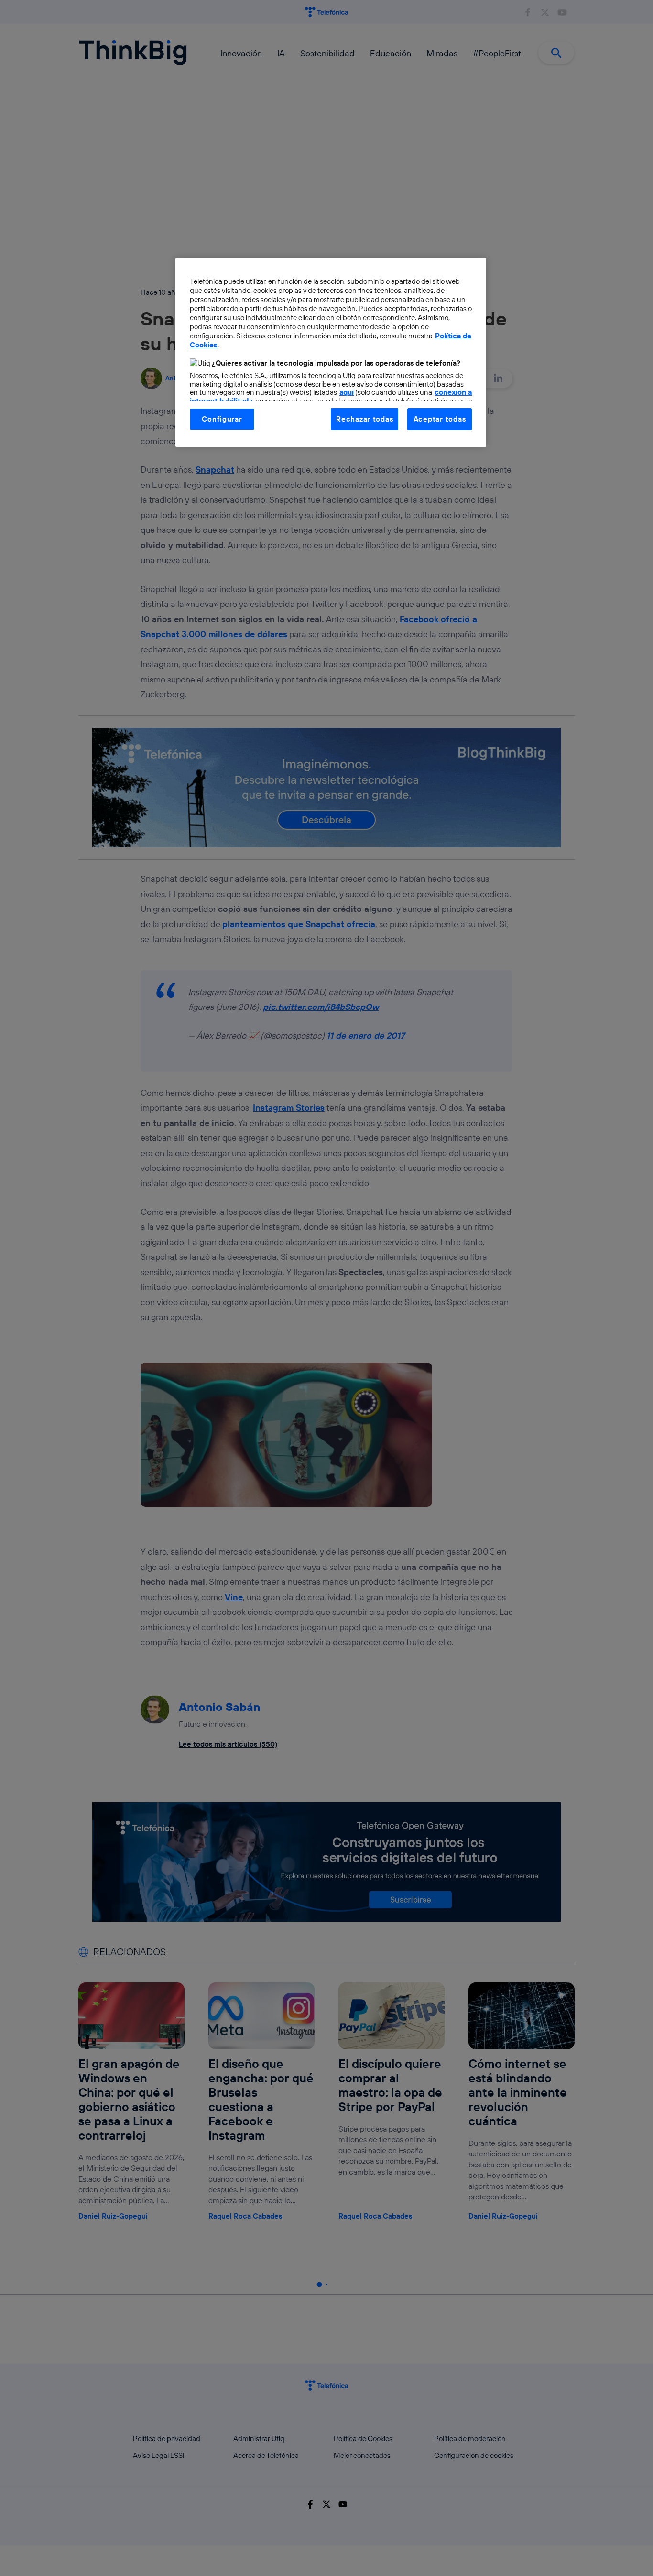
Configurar (222, 419)
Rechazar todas (365, 419)
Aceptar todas (440, 419)
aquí (347, 392)
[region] (331, 352)
